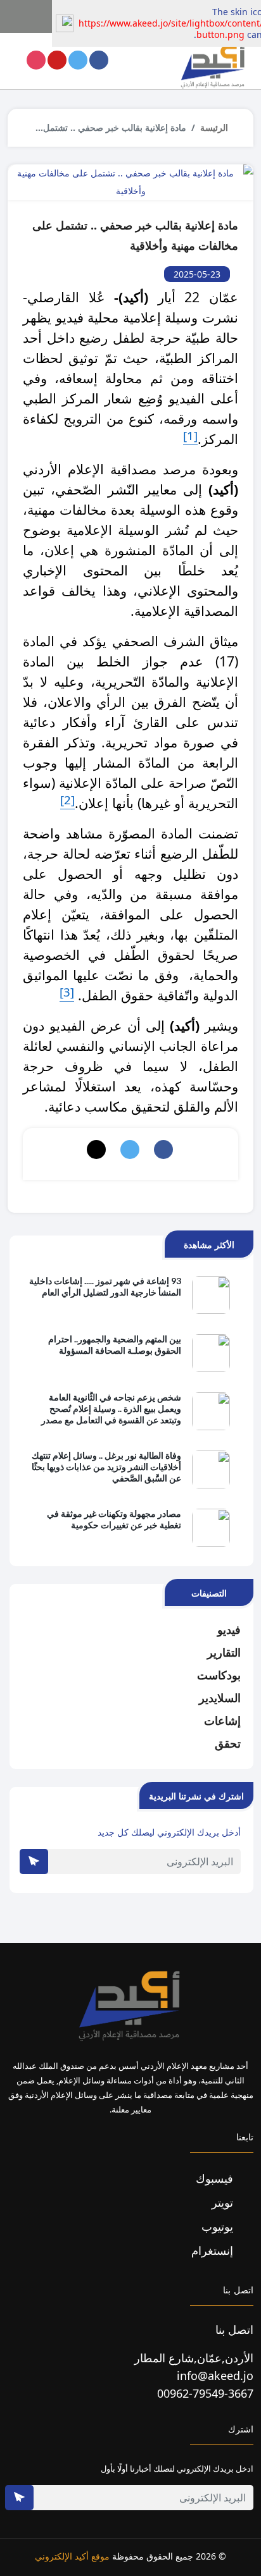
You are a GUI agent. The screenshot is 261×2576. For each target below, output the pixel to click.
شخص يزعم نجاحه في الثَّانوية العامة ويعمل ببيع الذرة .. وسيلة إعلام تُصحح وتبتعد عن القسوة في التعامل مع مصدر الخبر (111, 1409)
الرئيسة (214, 127)
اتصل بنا (234, 2329)
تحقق (228, 1743)
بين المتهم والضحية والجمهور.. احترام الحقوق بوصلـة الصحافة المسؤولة (115, 1345)
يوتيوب (219, 2226)
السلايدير (220, 1698)
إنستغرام (214, 2250)
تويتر (224, 2202)
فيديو (229, 1629)
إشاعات (222, 1720)
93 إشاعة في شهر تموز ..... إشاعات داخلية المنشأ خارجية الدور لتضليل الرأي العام (105, 1286)
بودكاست (219, 1675)
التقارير (224, 1652)
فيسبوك (216, 2178)
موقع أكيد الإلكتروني (72, 2556)
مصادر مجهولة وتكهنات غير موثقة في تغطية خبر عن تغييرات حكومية (114, 1519)
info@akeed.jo (215, 2376)
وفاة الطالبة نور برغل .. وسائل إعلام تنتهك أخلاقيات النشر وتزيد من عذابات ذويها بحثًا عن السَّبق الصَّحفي (106, 1467)
